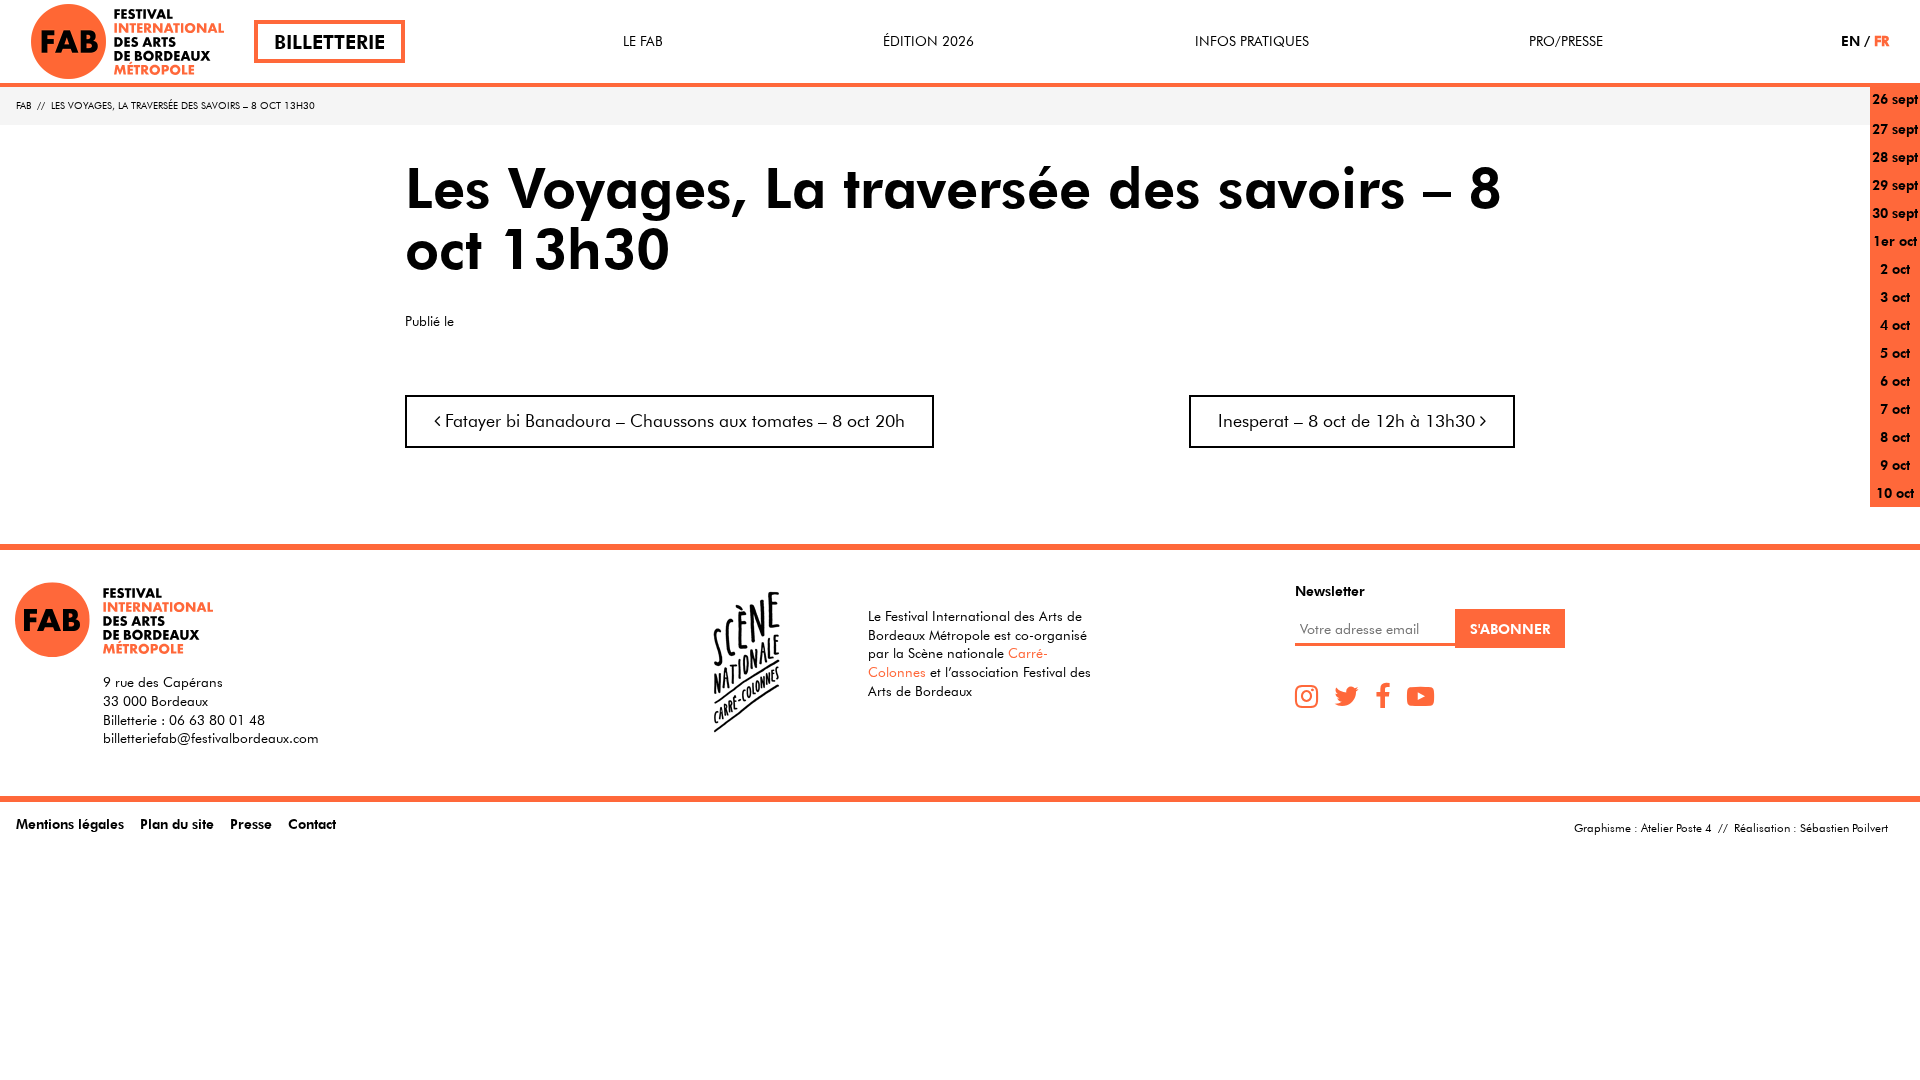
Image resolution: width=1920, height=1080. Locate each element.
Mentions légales (70, 823)
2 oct (1895, 268)
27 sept (1895, 128)
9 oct (1895, 464)
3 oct (1895, 296)
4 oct (1895, 324)
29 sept (1895, 184)
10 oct (1895, 492)
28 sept (1895, 156)
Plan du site (177, 823)
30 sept (1895, 212)
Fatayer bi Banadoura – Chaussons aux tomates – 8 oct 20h (672, 420)
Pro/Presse (1566, 41)
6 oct (1895, 380)
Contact (312, 823)
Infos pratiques (1252, 41)
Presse (251, 823)
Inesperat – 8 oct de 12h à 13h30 (1349, 420)
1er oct (1895, 240)
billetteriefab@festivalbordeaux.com (211, 738)
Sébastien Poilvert (1844, 827)
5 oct (1895, 352)
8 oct (1895, 436)
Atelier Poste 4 (1676, 827)
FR (1881, 40)
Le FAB (643, 41)
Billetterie (329, 41)
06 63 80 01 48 (217, 720)
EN (1850, 40)
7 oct (1895, 408)
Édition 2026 (928, 41)
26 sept (1895, 98)
